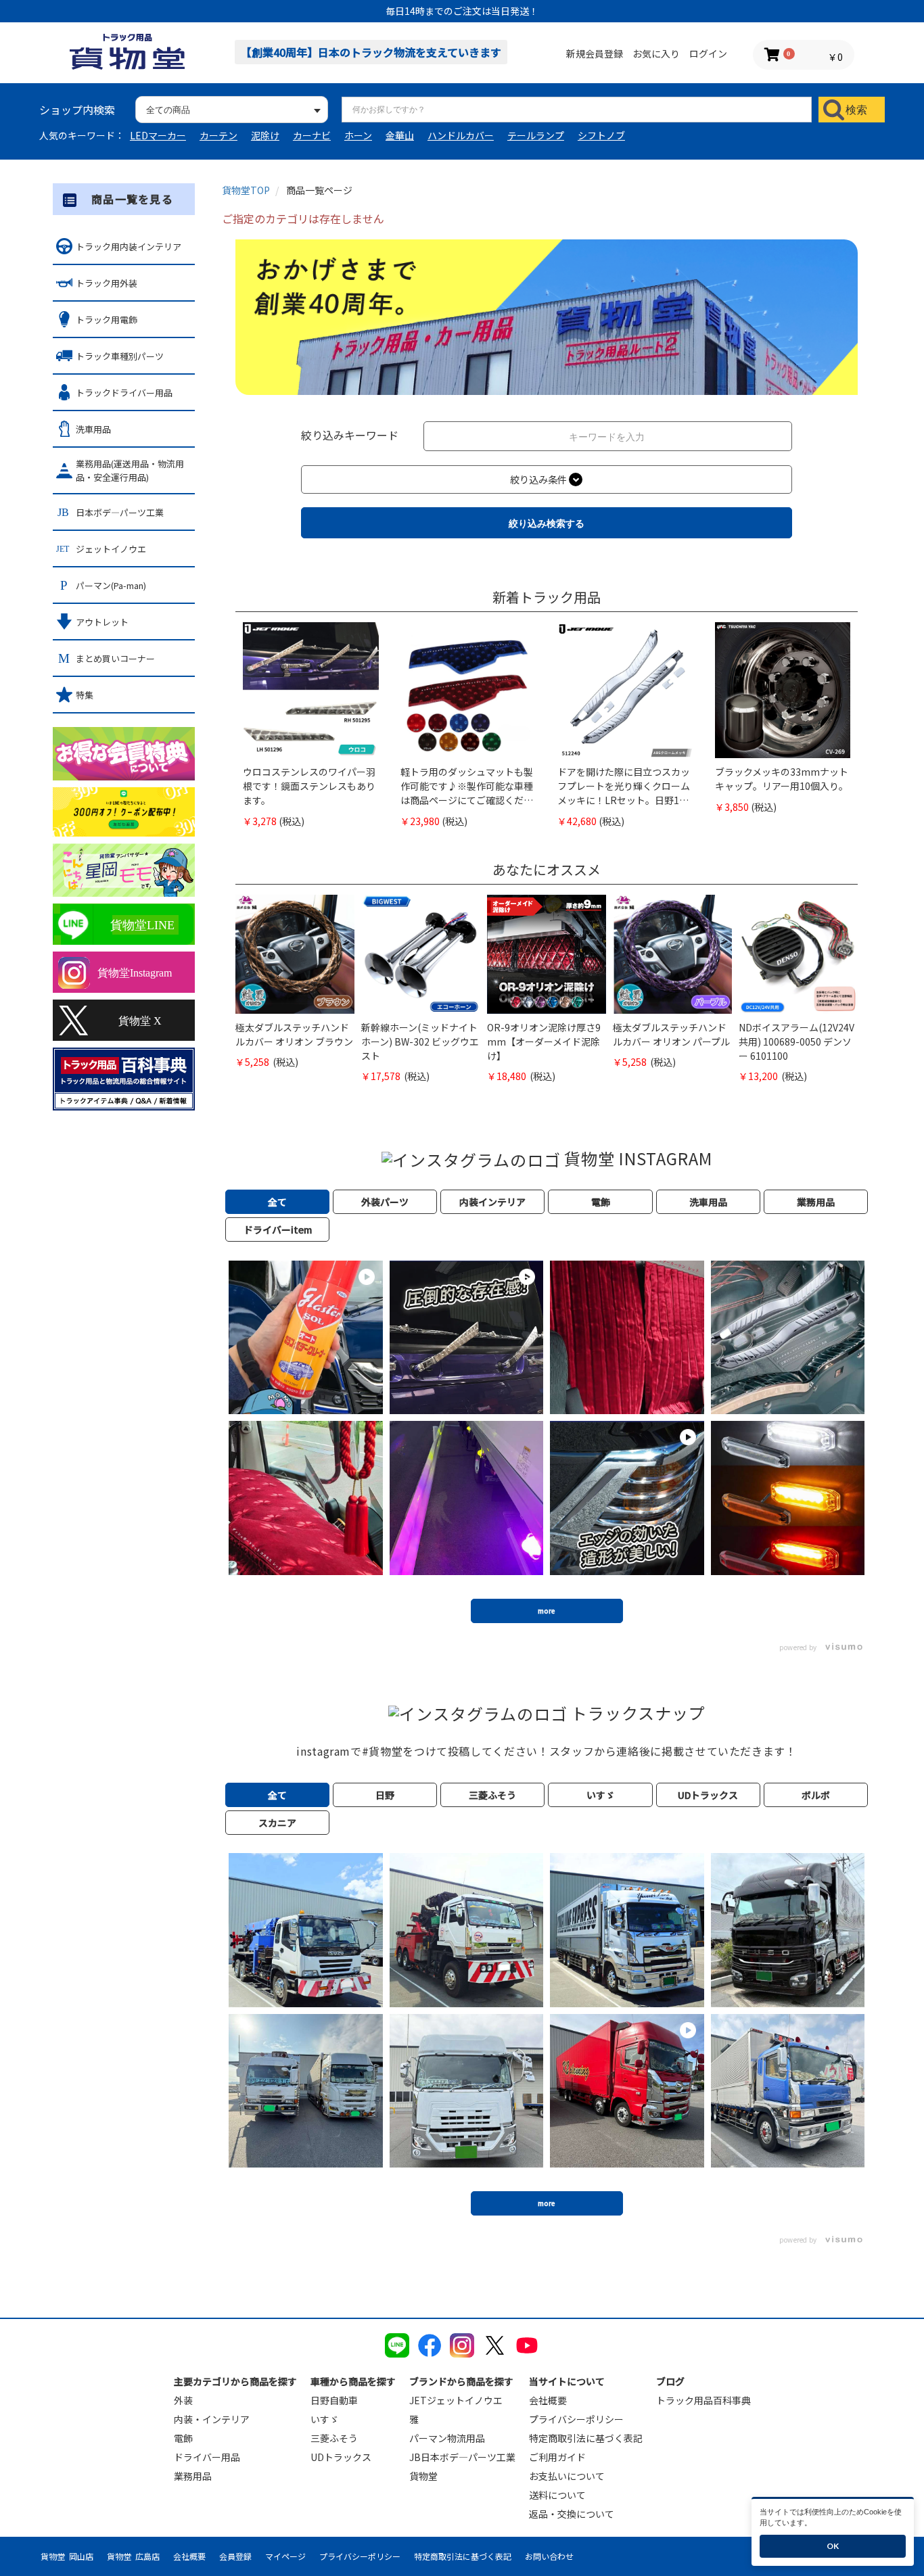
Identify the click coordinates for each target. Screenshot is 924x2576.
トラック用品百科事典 (703, 2400)
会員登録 (235, 2556)
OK (833, 2546)
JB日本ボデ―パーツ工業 (462, 2457)
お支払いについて (567, 2476)
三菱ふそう (334, 2438)
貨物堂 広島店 (133, 2556)
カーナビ (312, 135)
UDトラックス (341, 2457)
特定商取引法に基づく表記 (586, 2438)
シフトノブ (601, 135)
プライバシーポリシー (576, 2419)
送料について (557, 2495)
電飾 (183, 2438)
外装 (183, 2400)
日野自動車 (334, 2400)
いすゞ (325, 2419)
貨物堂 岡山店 (67, 2556)
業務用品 (193, 2476)
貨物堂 (423, 2476)
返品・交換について (572, 2514)
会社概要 (548, 2400)
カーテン (218, 135)
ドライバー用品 (207, 2457)
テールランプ (536, 135)
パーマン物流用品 (447, 2438)
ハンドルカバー (461, 135)
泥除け (265, 135)
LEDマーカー (158, 135)
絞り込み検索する (547, 523)
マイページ (285, 2556)
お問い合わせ (549, 2556)
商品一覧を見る (132, 199)
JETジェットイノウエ (456, 2400)
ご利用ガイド (557, 2457)
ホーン (358, 135)
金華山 (400, 135)
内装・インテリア (212, 2419)
